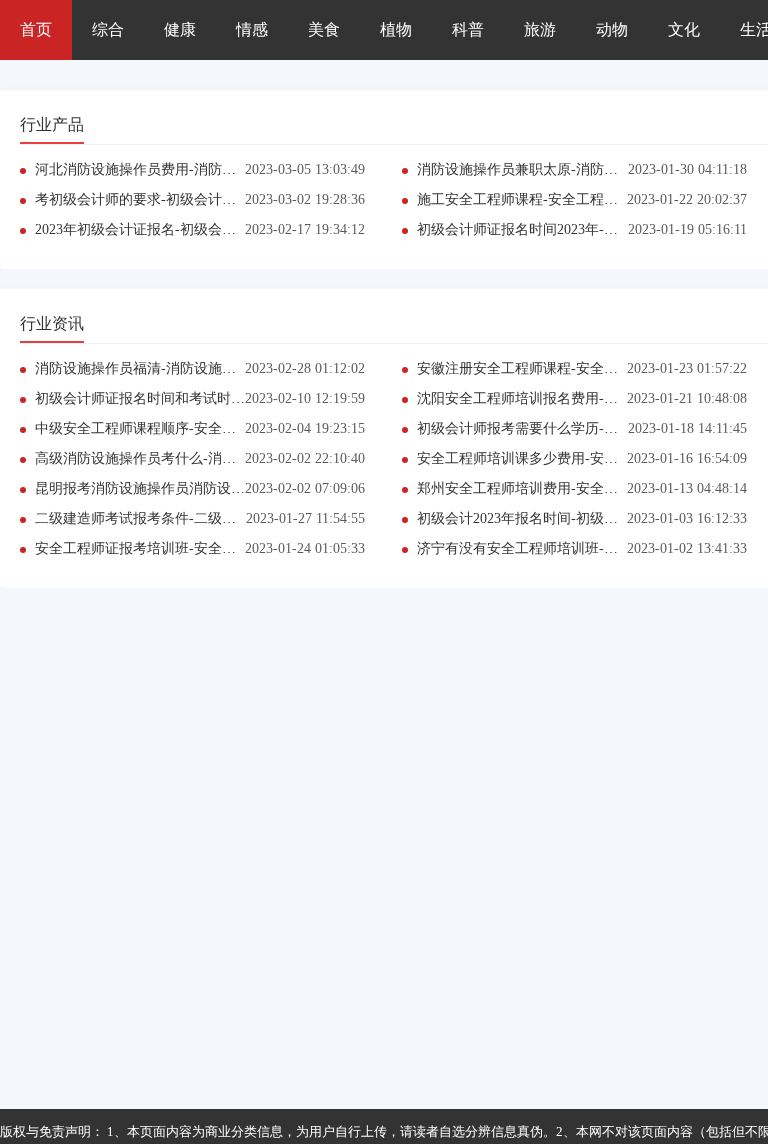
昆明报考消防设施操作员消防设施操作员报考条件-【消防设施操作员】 (254, 488)
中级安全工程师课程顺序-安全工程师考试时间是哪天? (201, 428)
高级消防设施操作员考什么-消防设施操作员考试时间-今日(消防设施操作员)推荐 (283, 458)
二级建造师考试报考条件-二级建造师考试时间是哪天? (201, 518)
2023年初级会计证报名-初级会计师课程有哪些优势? (194, 229)
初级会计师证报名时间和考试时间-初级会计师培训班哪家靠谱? (229, 398)
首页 (36, 29)
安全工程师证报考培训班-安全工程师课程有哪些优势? (201, 548)
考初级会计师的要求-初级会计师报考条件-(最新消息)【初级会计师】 (248, 199)
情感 (252, 29)
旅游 (540, 29)
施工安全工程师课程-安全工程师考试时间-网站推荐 (576, 199)
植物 (396, 29)
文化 (684, 29)
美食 (324, 29)
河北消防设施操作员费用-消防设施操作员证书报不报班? (208, 169)
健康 (180, 29)
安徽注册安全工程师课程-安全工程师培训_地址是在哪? (587, 368)
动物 (612, 29)
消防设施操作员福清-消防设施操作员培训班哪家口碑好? (208, 368)
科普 (468, 29)
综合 (108, 29)
